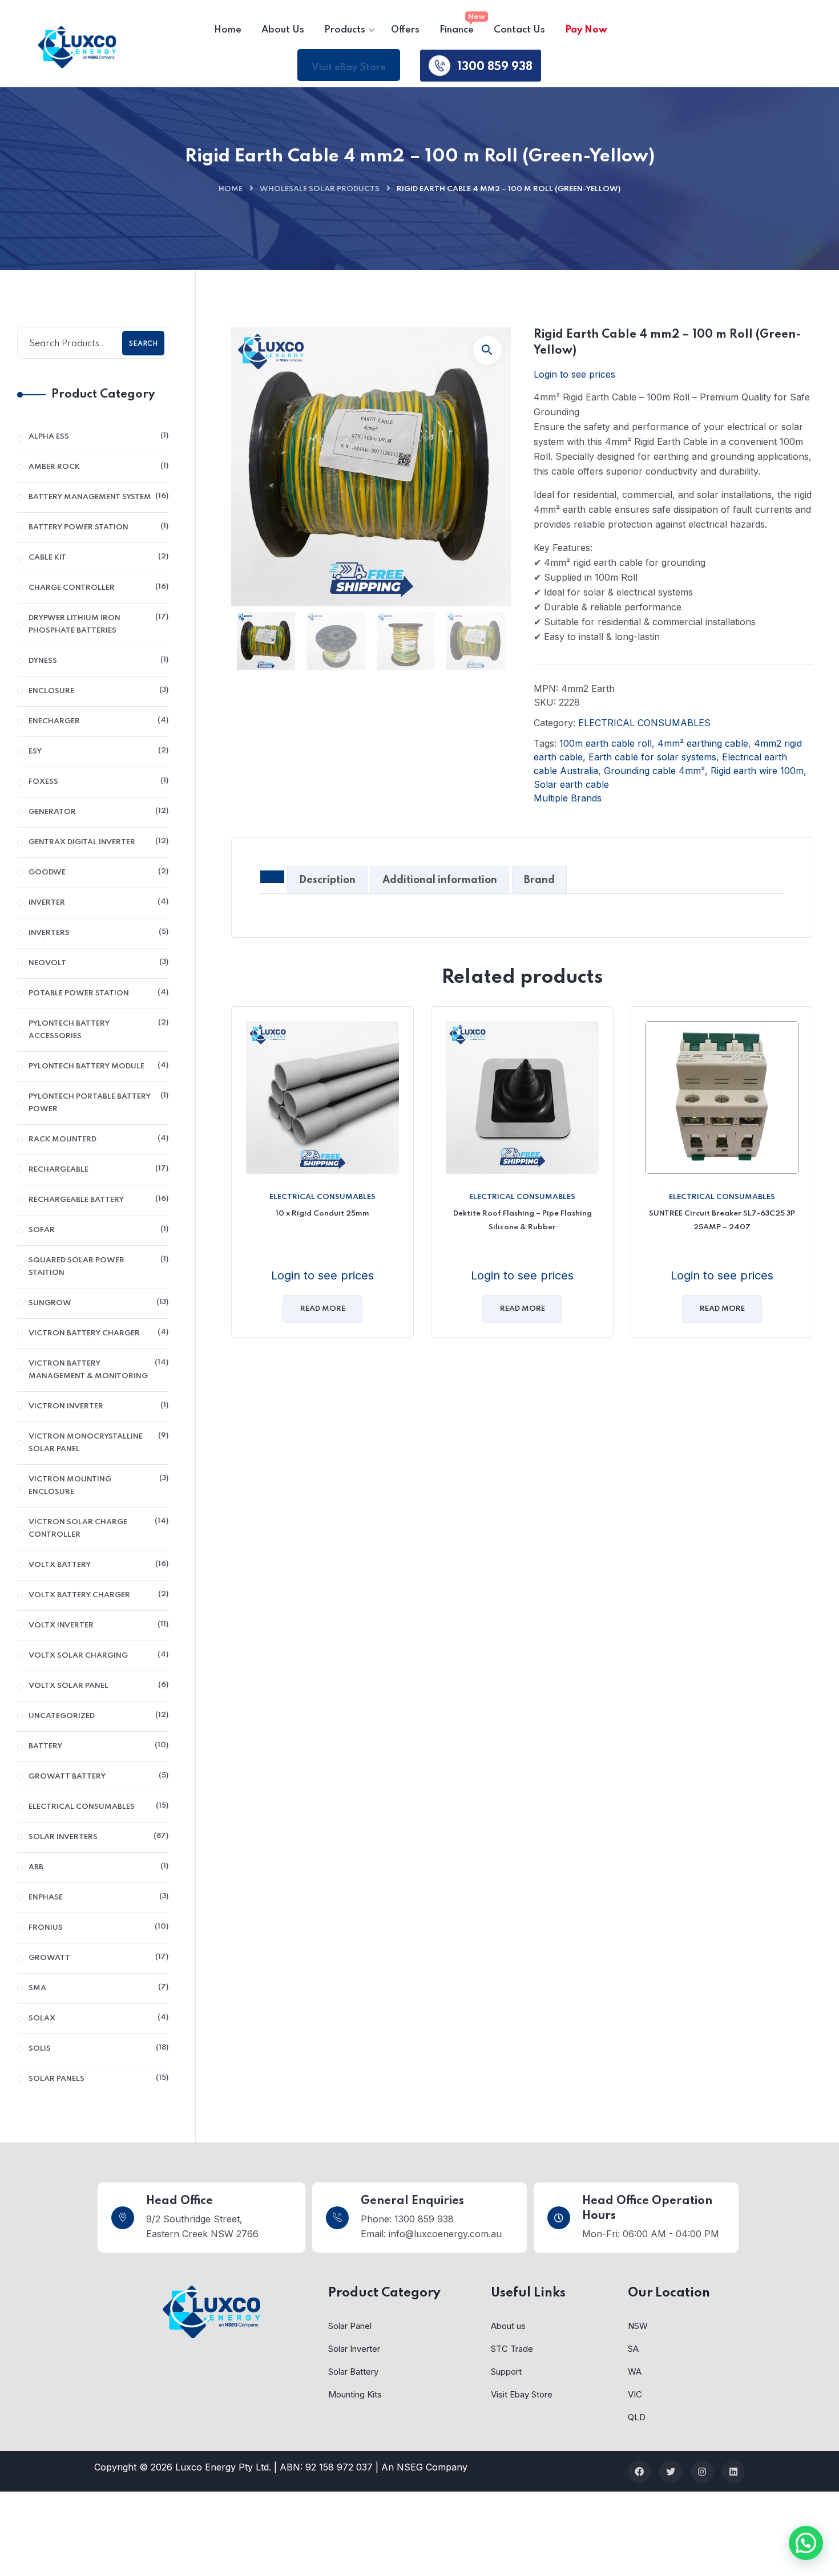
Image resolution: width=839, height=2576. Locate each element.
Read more (323, 1309)
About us (508, 2326)
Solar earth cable (571, 784)
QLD (637, 2417)
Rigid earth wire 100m (757, 771)
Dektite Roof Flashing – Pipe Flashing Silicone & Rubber (523, 1220)
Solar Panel (350, 2326)
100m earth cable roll (606, 743)
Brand (539, 880)
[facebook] (639, 2472)
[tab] (272, 878)
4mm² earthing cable (703, 743)
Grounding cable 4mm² (654, 771)
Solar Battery (353, 2372)
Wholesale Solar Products (320, 189)
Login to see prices (574, 374)
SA (633, 2349)
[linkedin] (733, 2472)
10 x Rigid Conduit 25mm (322, 1214)
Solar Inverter (354, 2349)
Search (143, 344)
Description (327, 880)
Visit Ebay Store (522, 2394)
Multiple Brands (568, 798)
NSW (638, 2326)
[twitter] (671, 2472)
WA (635, 2372)
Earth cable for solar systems (652, 757)
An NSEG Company (424, 2467)
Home (231, 189)
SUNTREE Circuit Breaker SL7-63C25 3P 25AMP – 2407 (722, 1220)
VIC (635, 2394)
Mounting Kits (355, 2394)
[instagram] (702, 2472)
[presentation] (234, 1180)
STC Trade (512, 2349)
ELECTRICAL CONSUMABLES (644, 723)
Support (506, 2372)
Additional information (440, 880)
